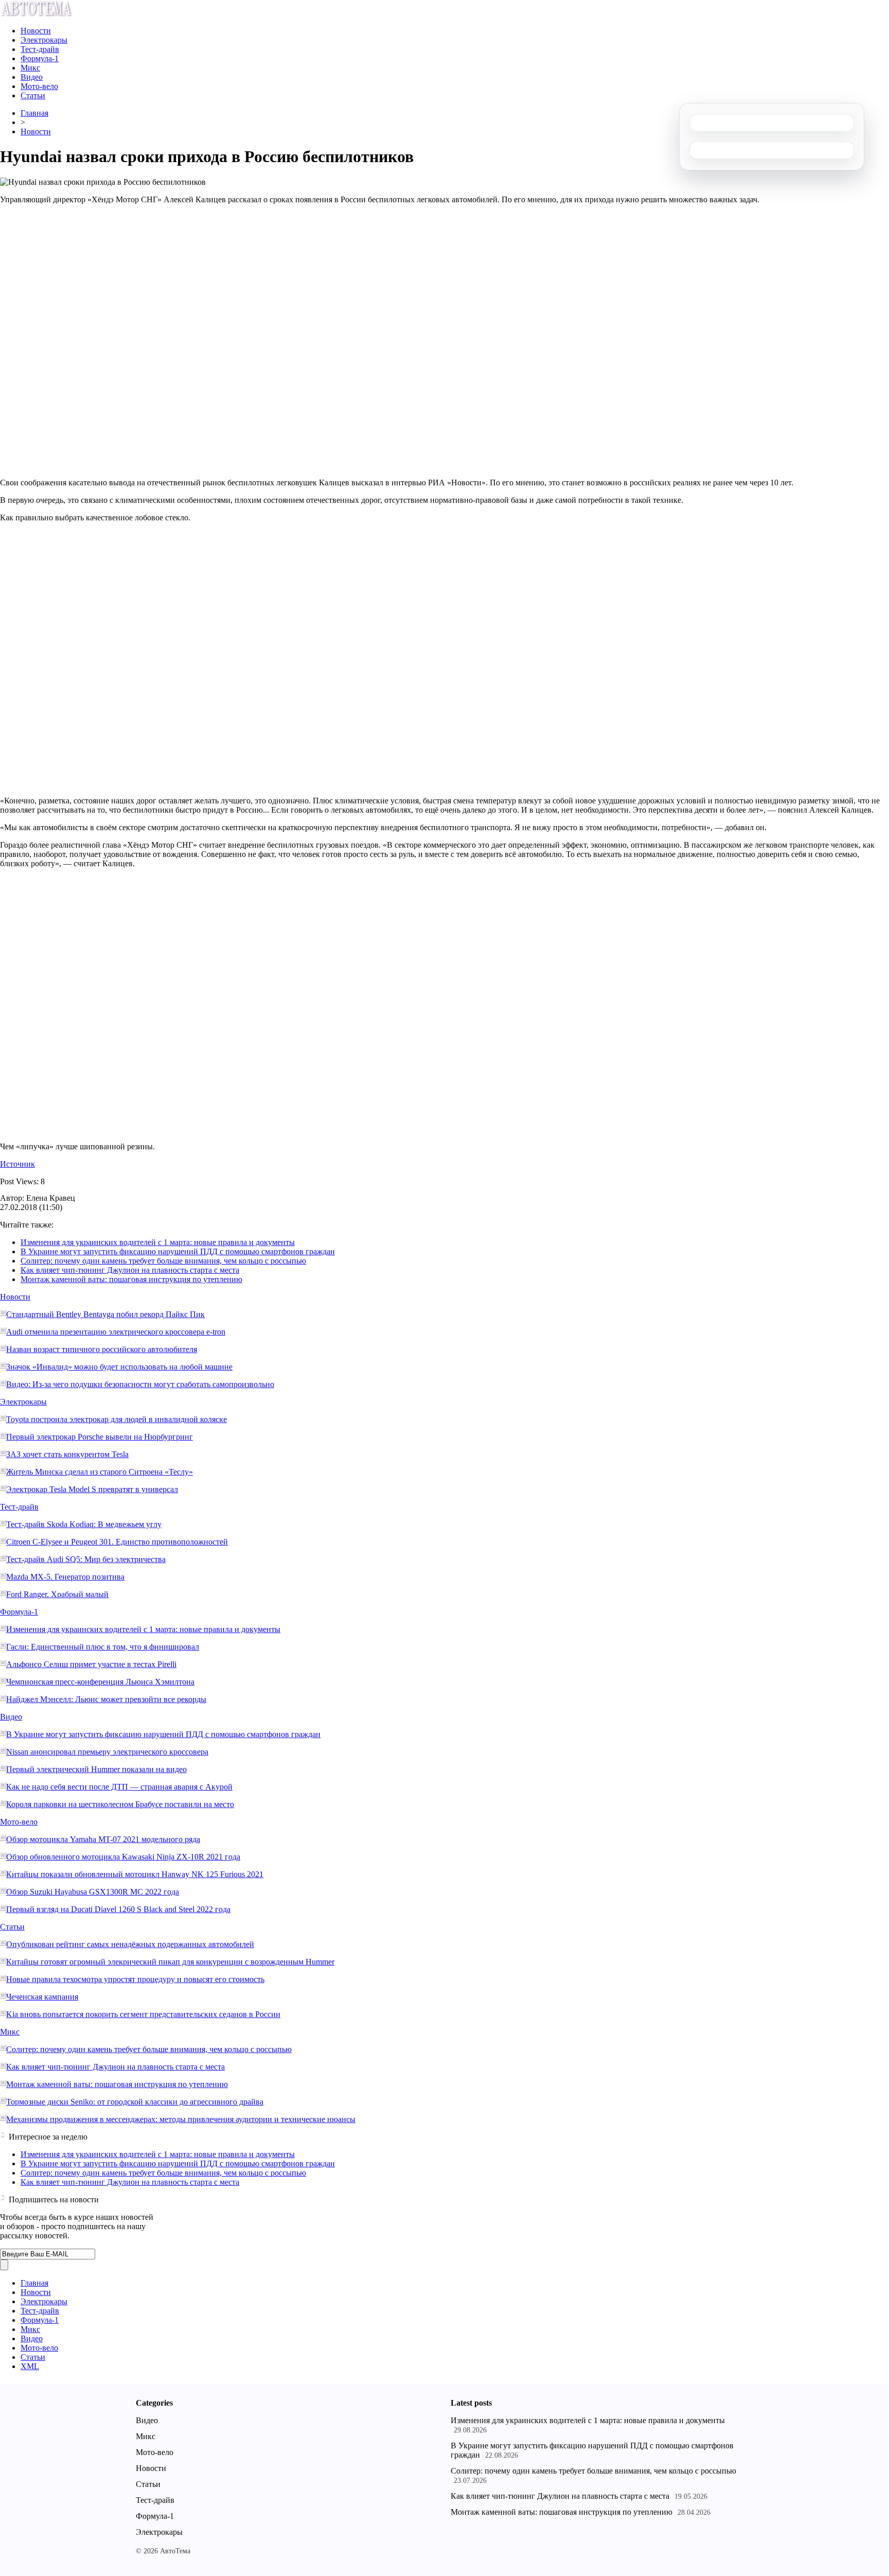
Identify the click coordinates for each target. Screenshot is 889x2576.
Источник (17, 1164)
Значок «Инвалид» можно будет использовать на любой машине (119, 1367)
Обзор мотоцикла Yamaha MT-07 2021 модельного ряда (103, 1839)
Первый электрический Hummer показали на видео (96, 1769)
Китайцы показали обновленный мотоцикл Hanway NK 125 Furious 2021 (135, 1874)
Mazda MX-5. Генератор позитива (65, 1577)
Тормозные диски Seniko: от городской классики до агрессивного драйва (135, 2102)
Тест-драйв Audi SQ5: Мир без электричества (86, 1559)
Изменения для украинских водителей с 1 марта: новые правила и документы (158, 1242)
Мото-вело (39, 86)
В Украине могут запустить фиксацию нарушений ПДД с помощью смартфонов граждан (178, 1251)
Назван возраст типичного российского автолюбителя (102, 1349)
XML (30, 2366)
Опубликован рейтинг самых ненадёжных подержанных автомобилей (130, 1944)
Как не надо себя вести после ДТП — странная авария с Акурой (119, 1787)
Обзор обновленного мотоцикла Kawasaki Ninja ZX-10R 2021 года (123, 1857)
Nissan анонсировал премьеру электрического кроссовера (107, 1752)
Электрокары (44, 40)
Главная (34, 113)
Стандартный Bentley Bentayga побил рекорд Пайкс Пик (105, 1314)
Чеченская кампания (42, 1997)
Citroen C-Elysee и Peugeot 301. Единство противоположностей (117, 1542)
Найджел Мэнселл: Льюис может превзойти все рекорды (106, 1699)
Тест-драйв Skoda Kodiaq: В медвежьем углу (84, 1524)
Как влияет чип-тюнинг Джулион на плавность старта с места (130, 1270)
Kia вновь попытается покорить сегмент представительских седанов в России (143, 2014)
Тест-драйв (40, 49)
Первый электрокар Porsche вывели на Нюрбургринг (100, 1437)
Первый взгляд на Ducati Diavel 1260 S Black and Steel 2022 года (118, 1909)
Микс (30, 68)
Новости (36, 31)
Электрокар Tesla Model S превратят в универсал (92, 1489)
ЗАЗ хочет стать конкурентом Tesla (67, 1454)
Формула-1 (40, 58)
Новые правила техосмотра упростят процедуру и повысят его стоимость (135, 1979)
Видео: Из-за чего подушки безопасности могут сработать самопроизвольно (140, 1384)
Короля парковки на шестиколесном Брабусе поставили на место (120, 1804)
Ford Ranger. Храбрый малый (57, 1594)
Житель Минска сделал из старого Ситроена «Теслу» (100, 1472)
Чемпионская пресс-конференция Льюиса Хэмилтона (100, 1682)
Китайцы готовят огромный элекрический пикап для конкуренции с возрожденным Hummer (170, 1962)
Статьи (33, 95)
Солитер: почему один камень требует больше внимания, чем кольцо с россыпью (163, 1261)
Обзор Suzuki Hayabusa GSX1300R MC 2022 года (93, 1892)
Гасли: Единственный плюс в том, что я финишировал (103, 1647)
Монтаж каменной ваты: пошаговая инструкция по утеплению (131, 1279)
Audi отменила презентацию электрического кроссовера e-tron (116, 1332)
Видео (32, 77)
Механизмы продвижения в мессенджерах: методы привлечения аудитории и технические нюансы (181, 2119)
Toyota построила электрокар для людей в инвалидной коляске (117, 1419)
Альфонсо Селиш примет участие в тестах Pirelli (91, 1664)
